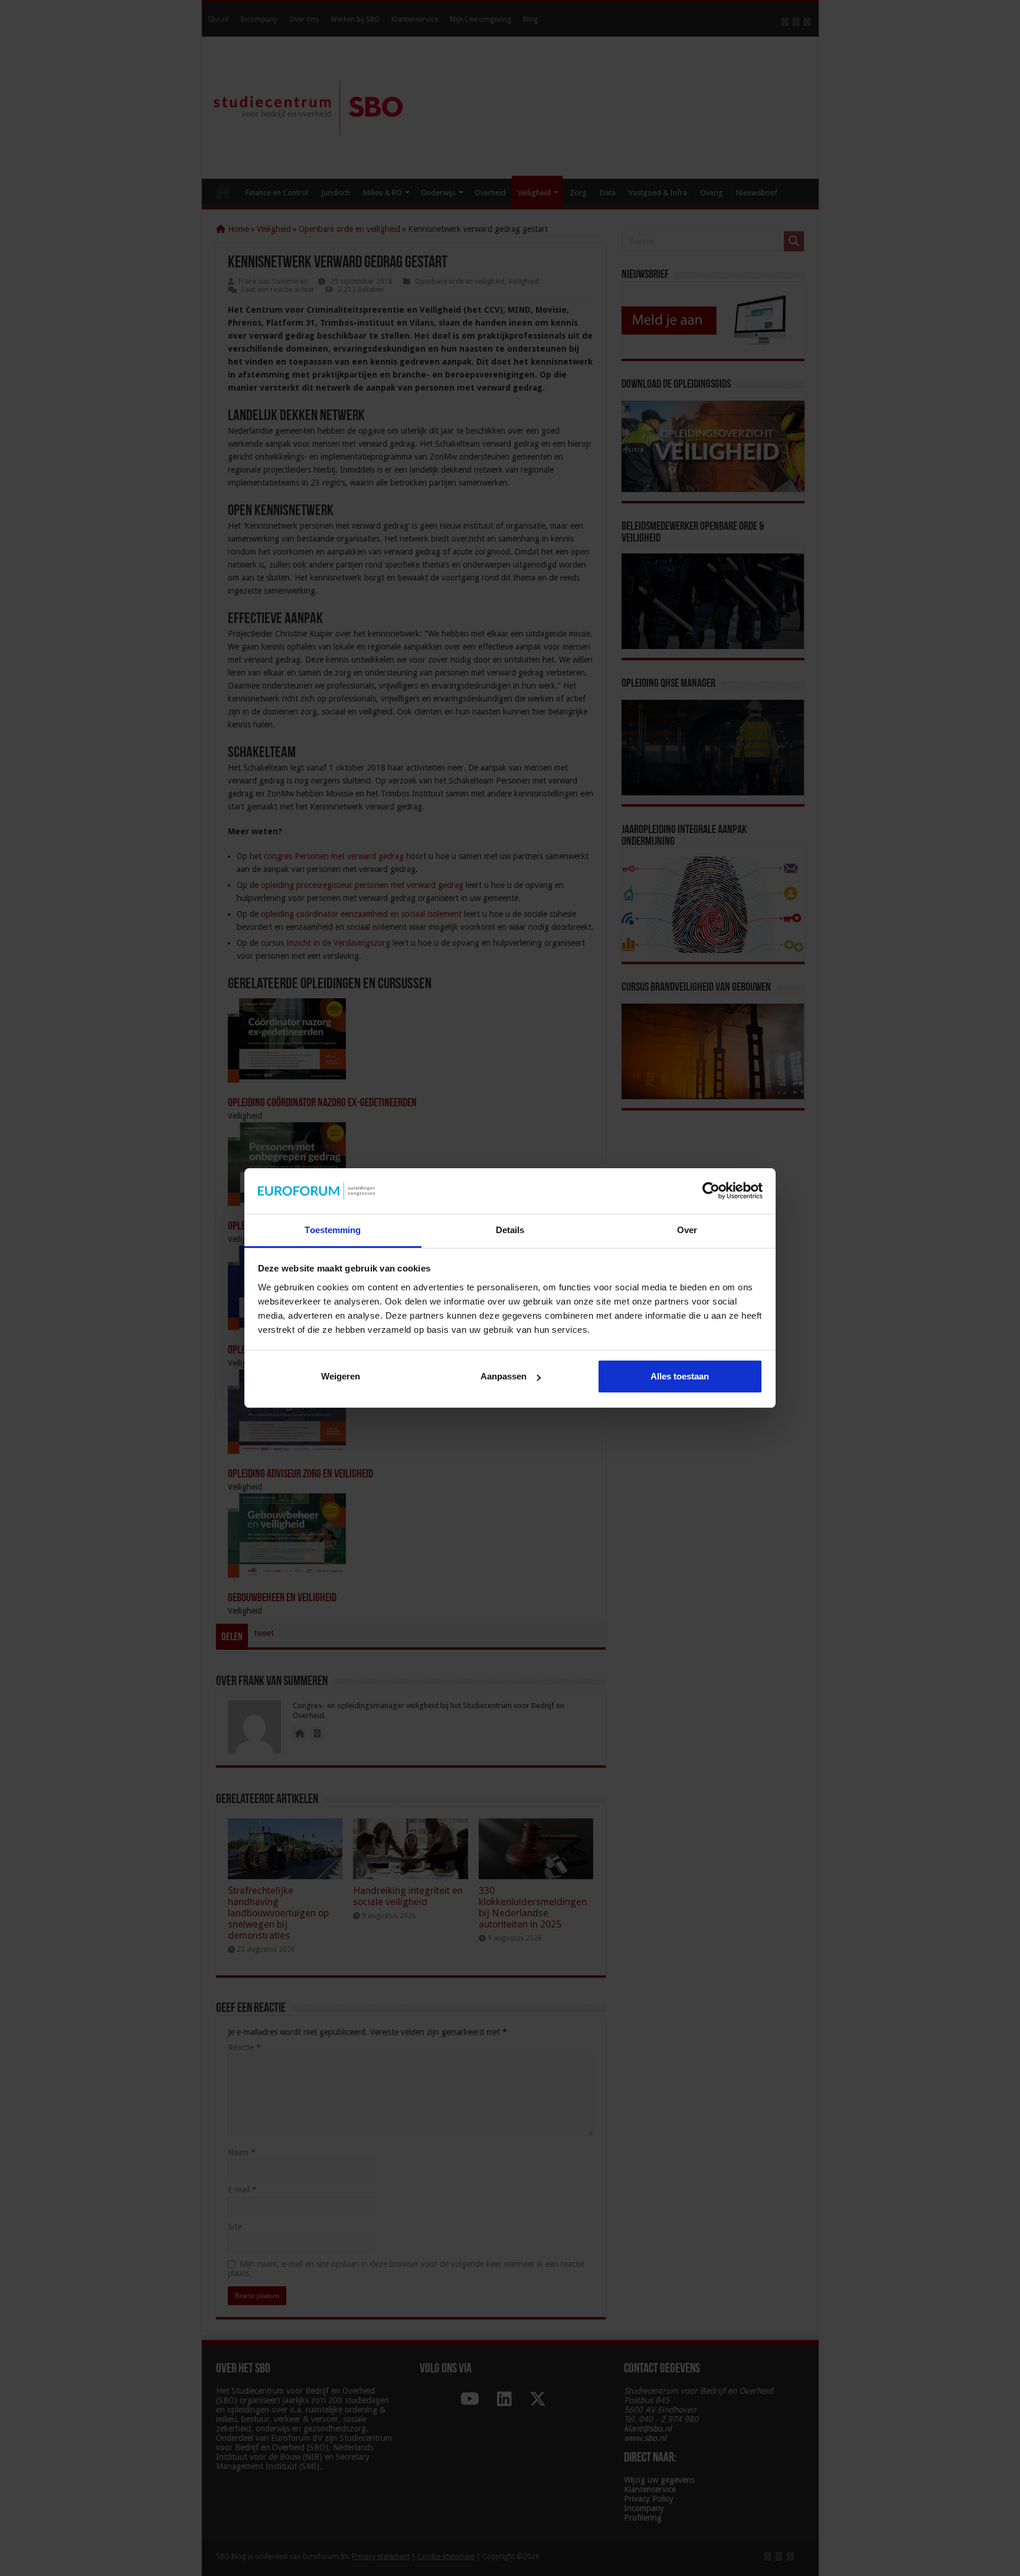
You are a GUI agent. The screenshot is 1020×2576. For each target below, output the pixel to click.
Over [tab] (687, 1230)
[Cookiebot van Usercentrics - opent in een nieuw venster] (711, 1191)
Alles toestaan (680, 1376)
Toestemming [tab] (333, 1230)
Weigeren (341, 1376)
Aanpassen (504, 1376)
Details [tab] (510, 1230)
